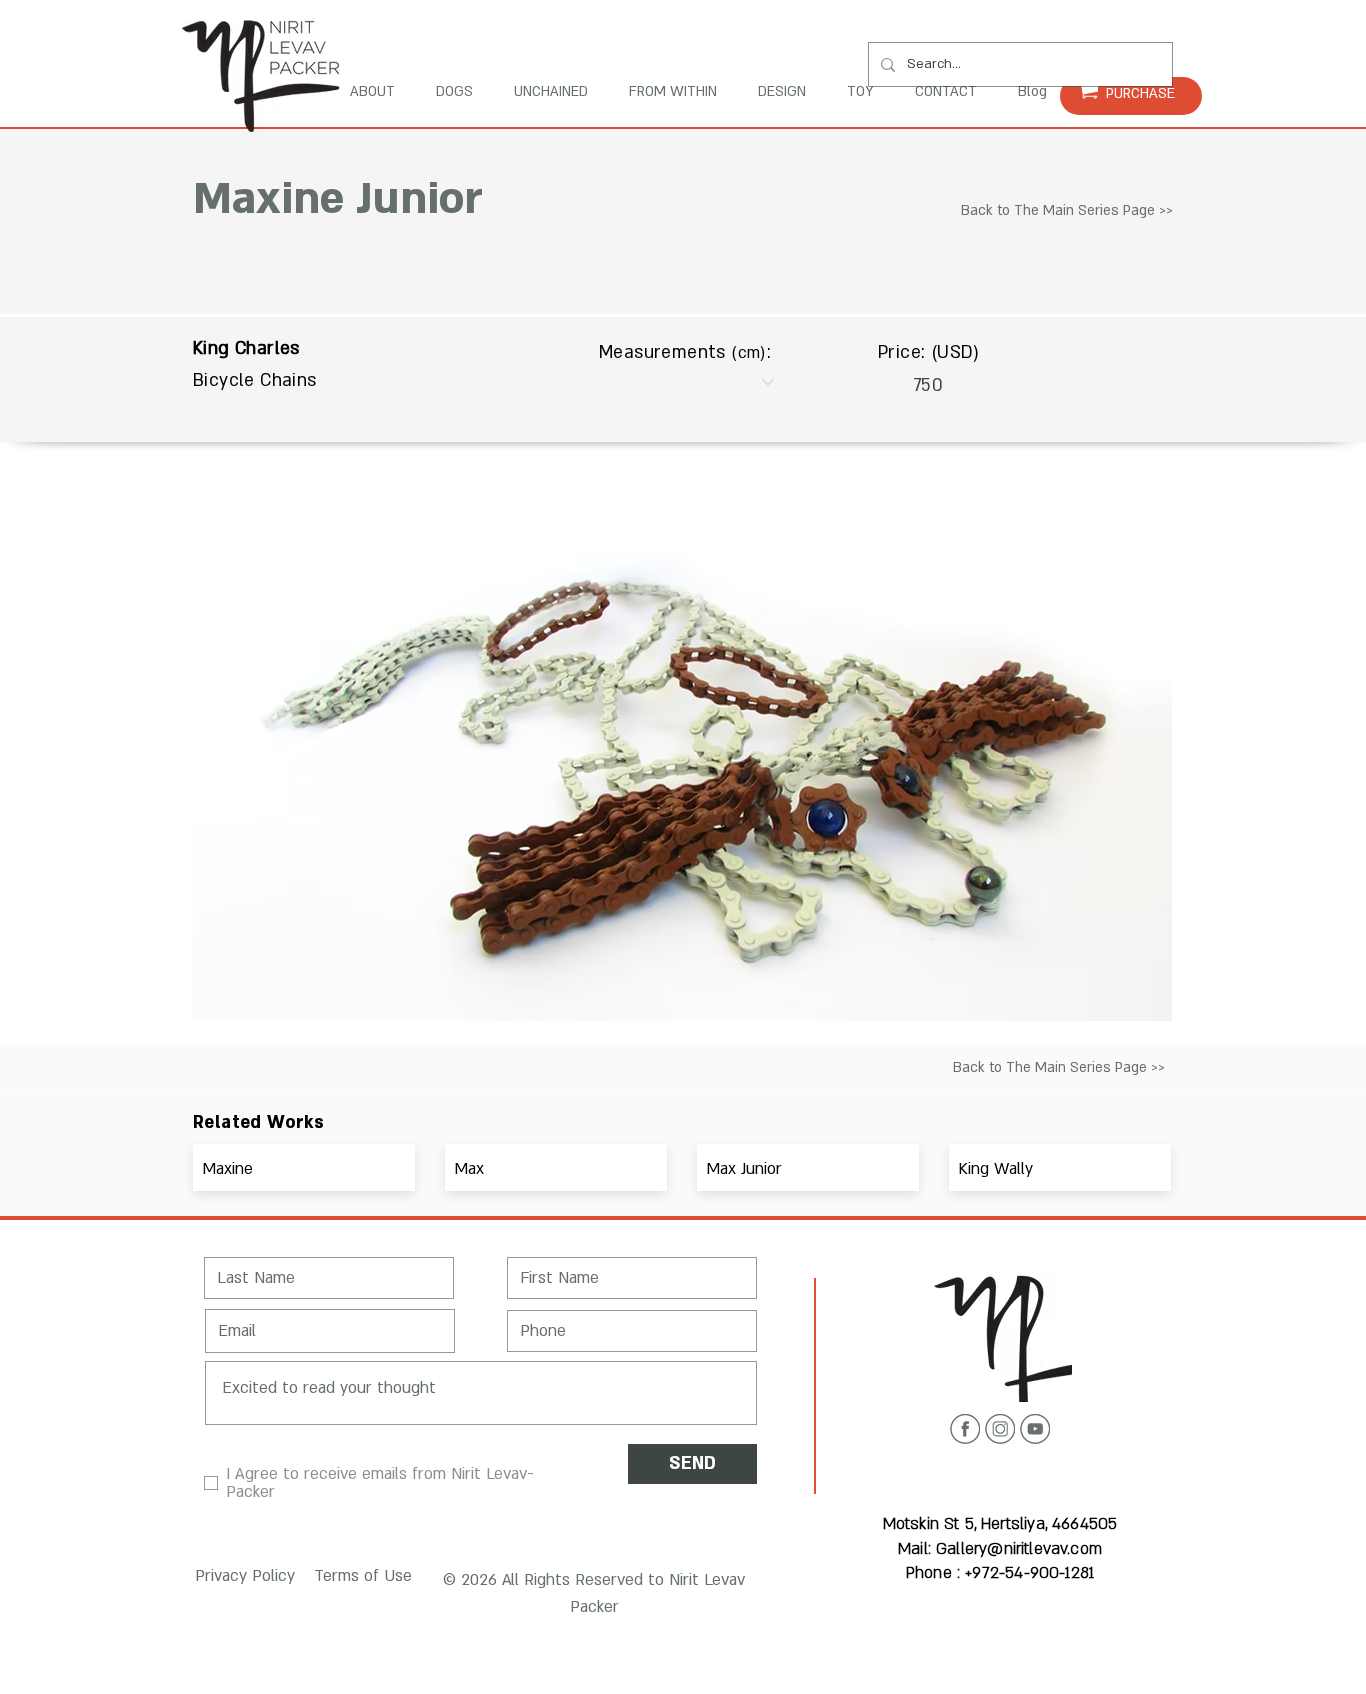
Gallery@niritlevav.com (1019, 1549)
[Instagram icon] (1000, 1429)
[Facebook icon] (965, 1429)
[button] (241, 1576)
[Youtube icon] (1035, 1429)
